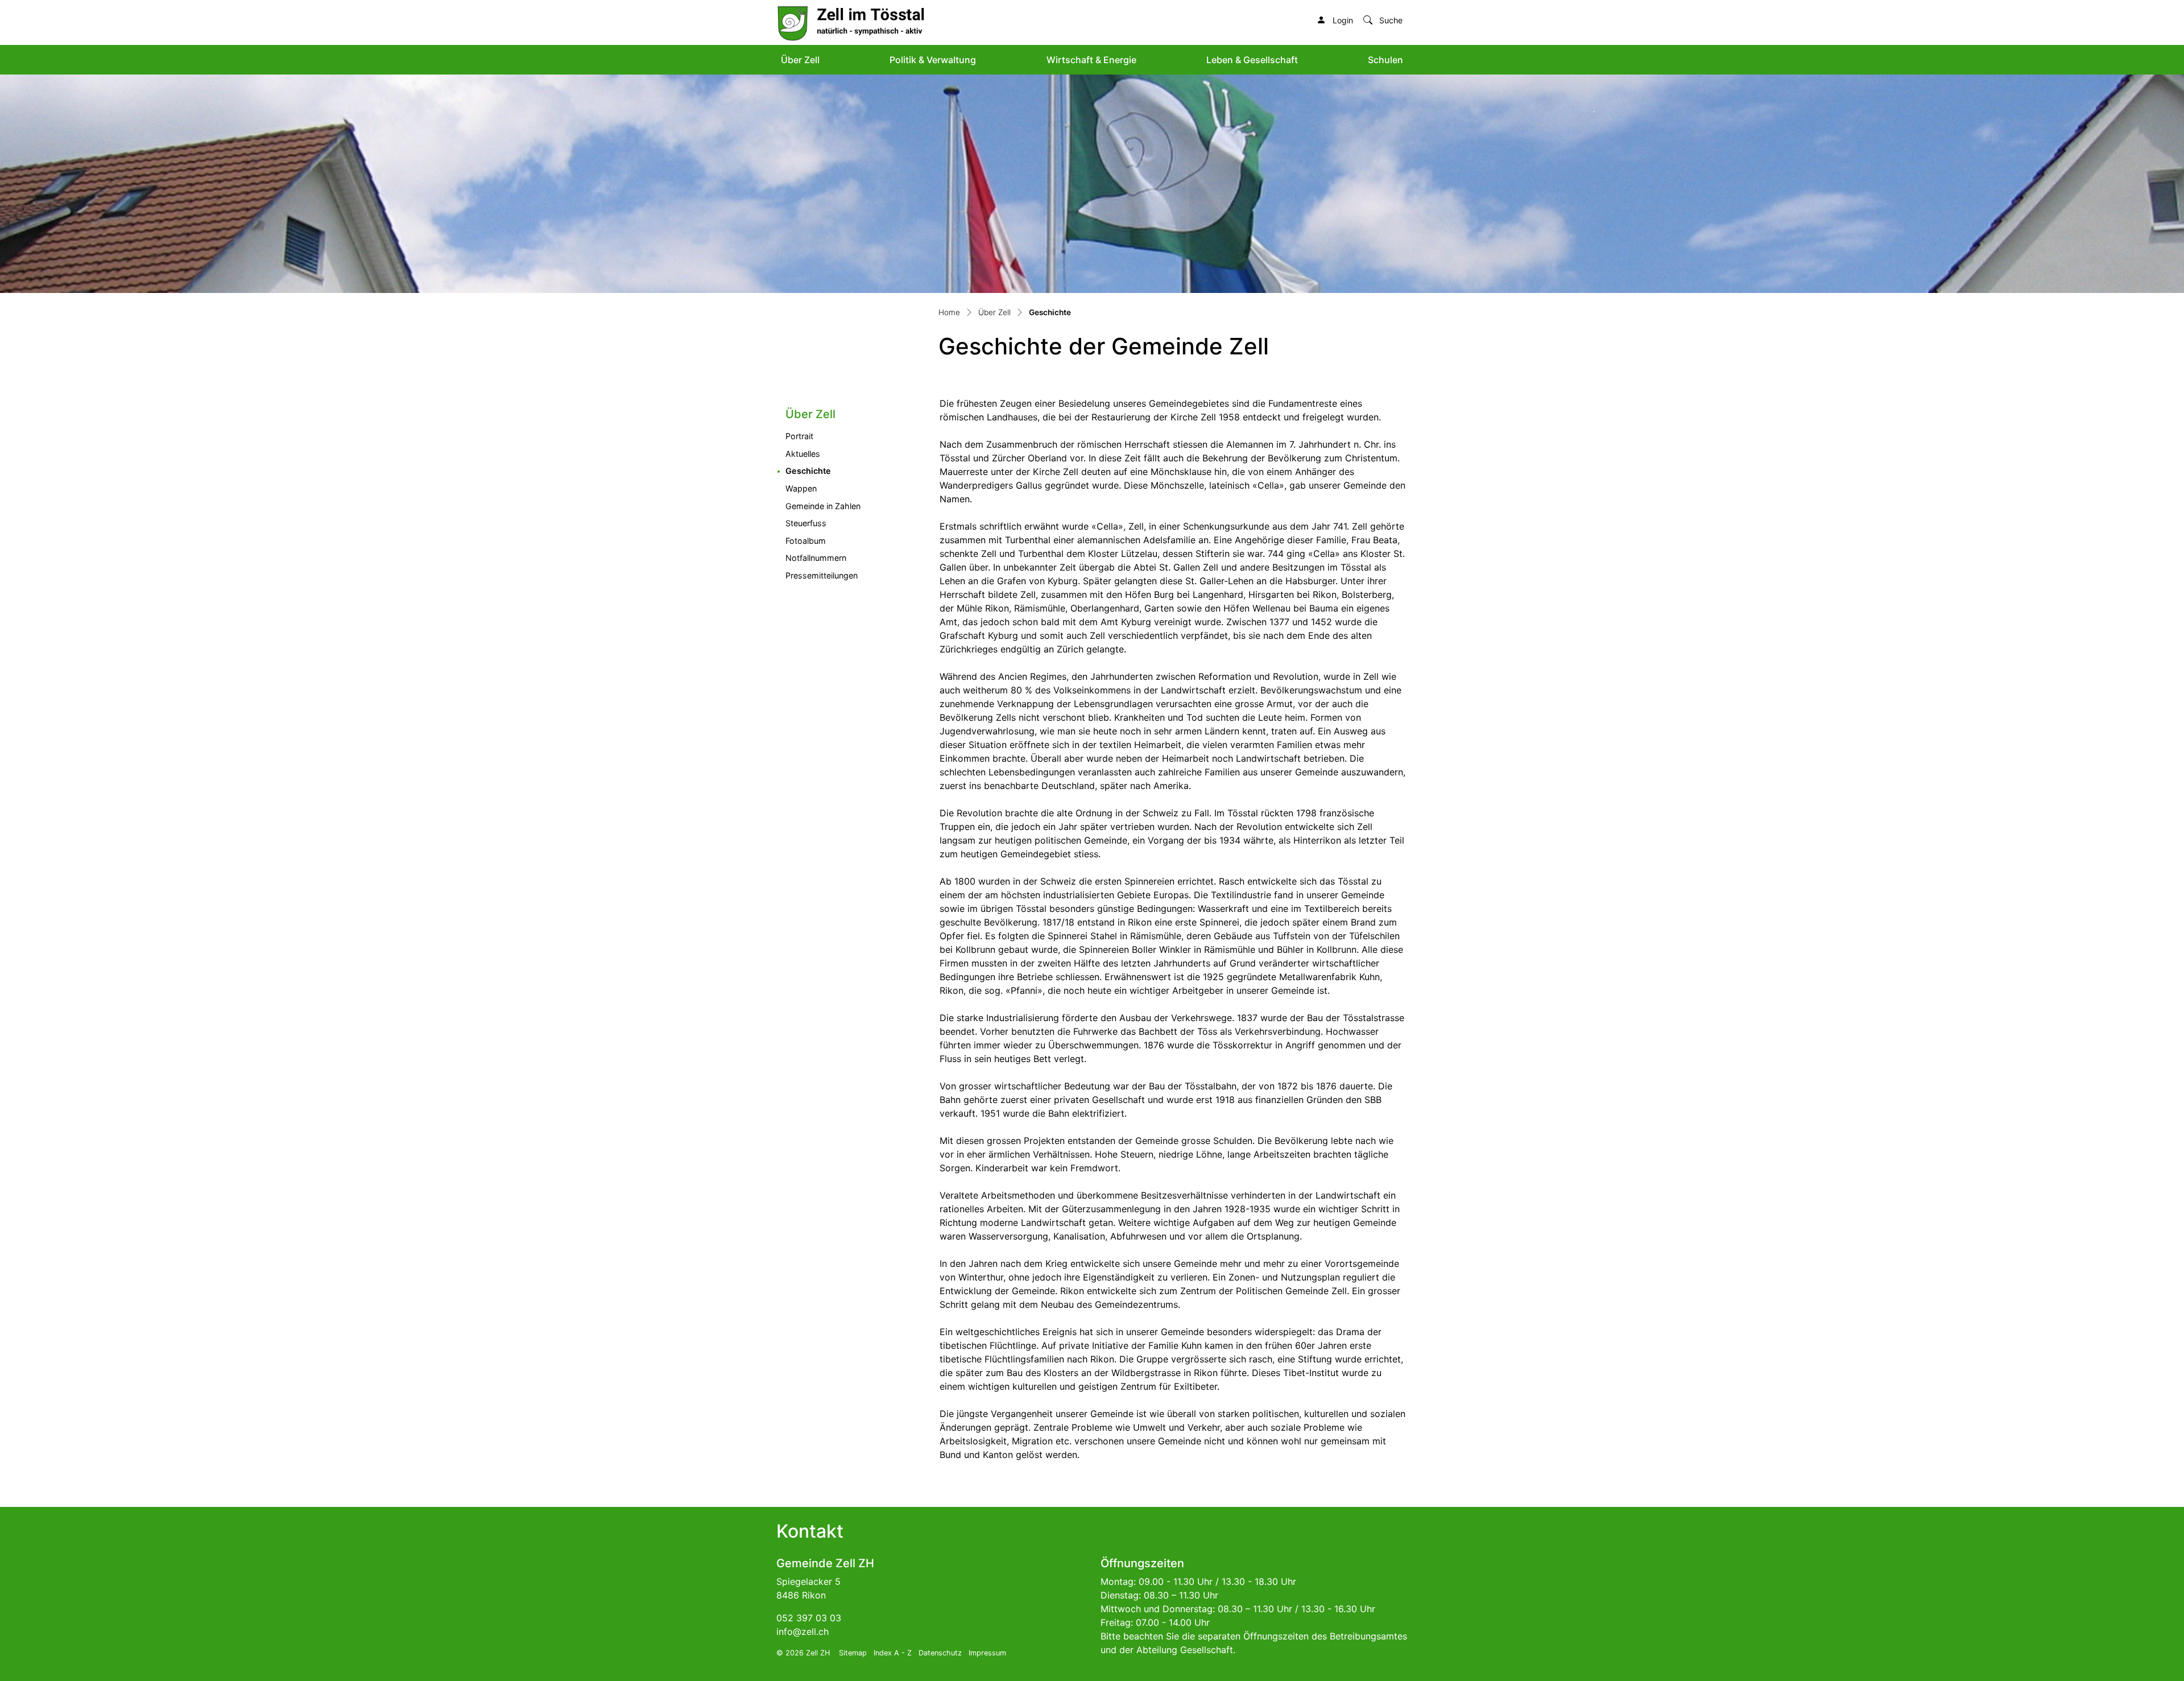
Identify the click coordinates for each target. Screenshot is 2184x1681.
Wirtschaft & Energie (1091, 60)
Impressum (987, 1653)
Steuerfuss (806, 523)
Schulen (1385, 60)
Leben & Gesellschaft (1252, 60)
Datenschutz (940, 1653)
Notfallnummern (816, 558)
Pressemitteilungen (822, 575)
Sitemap (853, 1653)
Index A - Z (893, 1653)
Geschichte (834, 470)
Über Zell (800, 60)
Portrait (799, 436)
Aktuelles (803, 454)
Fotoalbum (806, 541)
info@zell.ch (803, 1632)
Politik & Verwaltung (933, 60)
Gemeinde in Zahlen (823, 506)
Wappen (801, 488)
